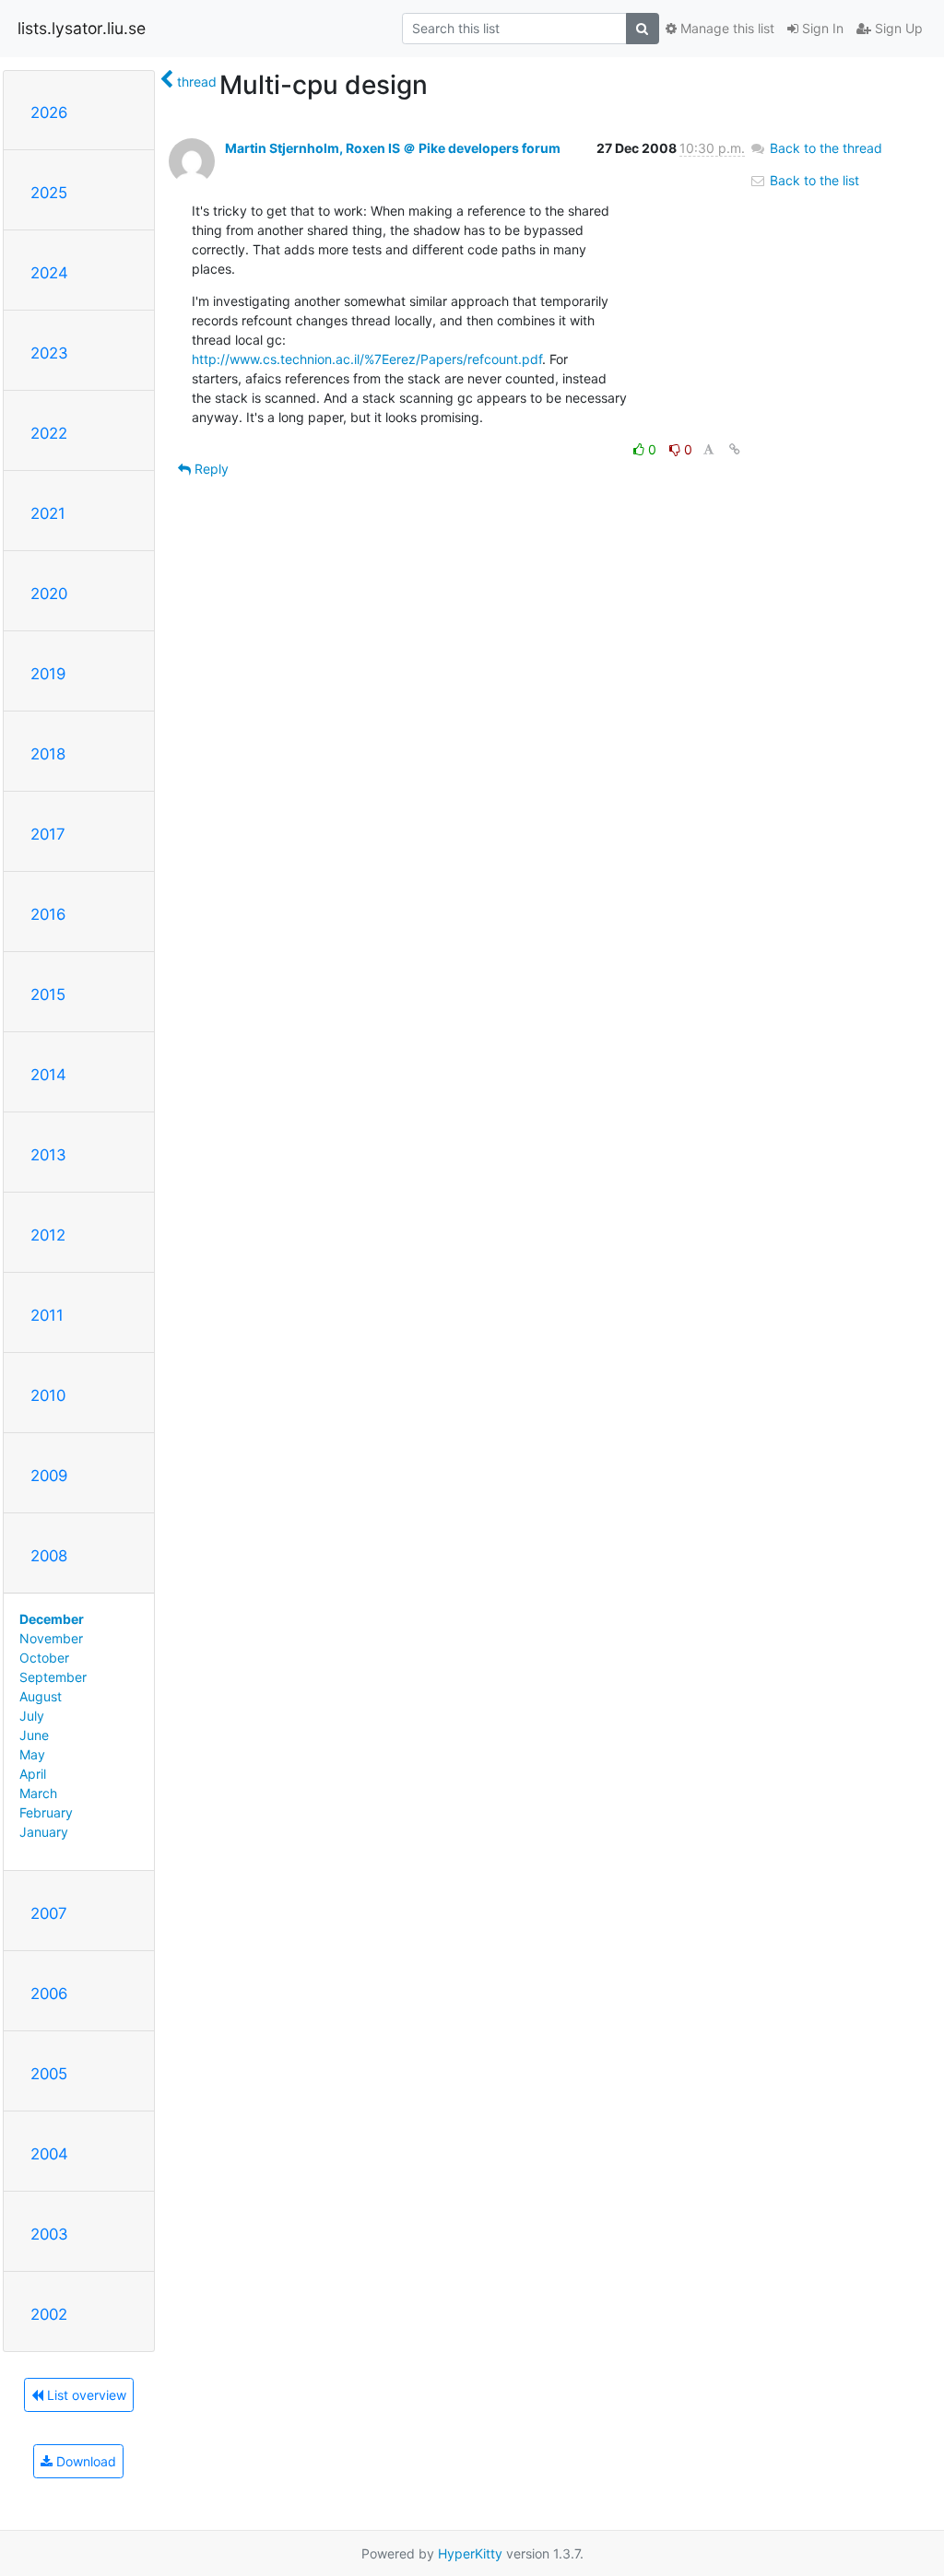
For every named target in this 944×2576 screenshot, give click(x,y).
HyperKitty (470, 2553)
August (41, 1696)
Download (84, 2461)
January (44, 1832)
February (46, 1812)
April (33, 1774)
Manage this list (726, 28)
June (34, 1735)
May (32, 1754)
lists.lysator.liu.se (82, 28)
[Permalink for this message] (735, 449)
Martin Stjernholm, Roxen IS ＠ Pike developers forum (393, 148)
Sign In (821, 28)
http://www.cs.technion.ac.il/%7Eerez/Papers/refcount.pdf (367, 359)
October (44, 1658)
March (38, 1793)
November (51, 1638)
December (52, 1619)
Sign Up (897, 28)
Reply (210, 469)
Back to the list (813, 180)
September (53, 1677)
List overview (85, 2395)
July (32, 1716)
